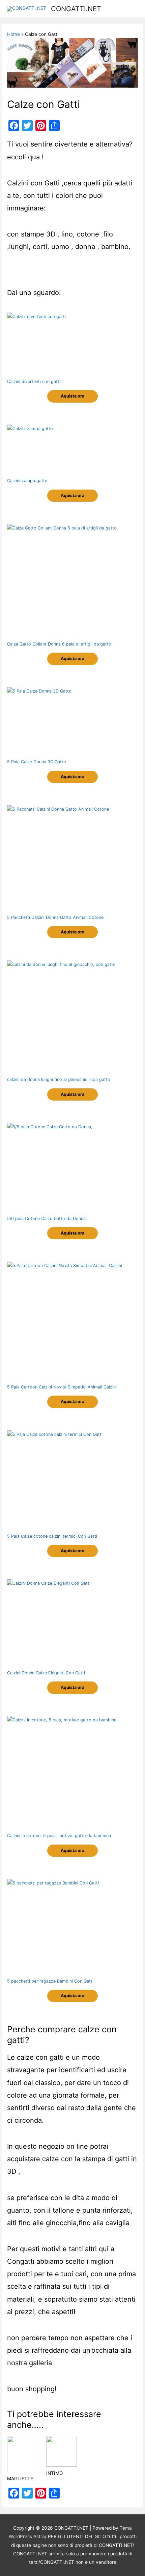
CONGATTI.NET (76, 9)
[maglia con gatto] (23, 2468)
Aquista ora (72, 396)
